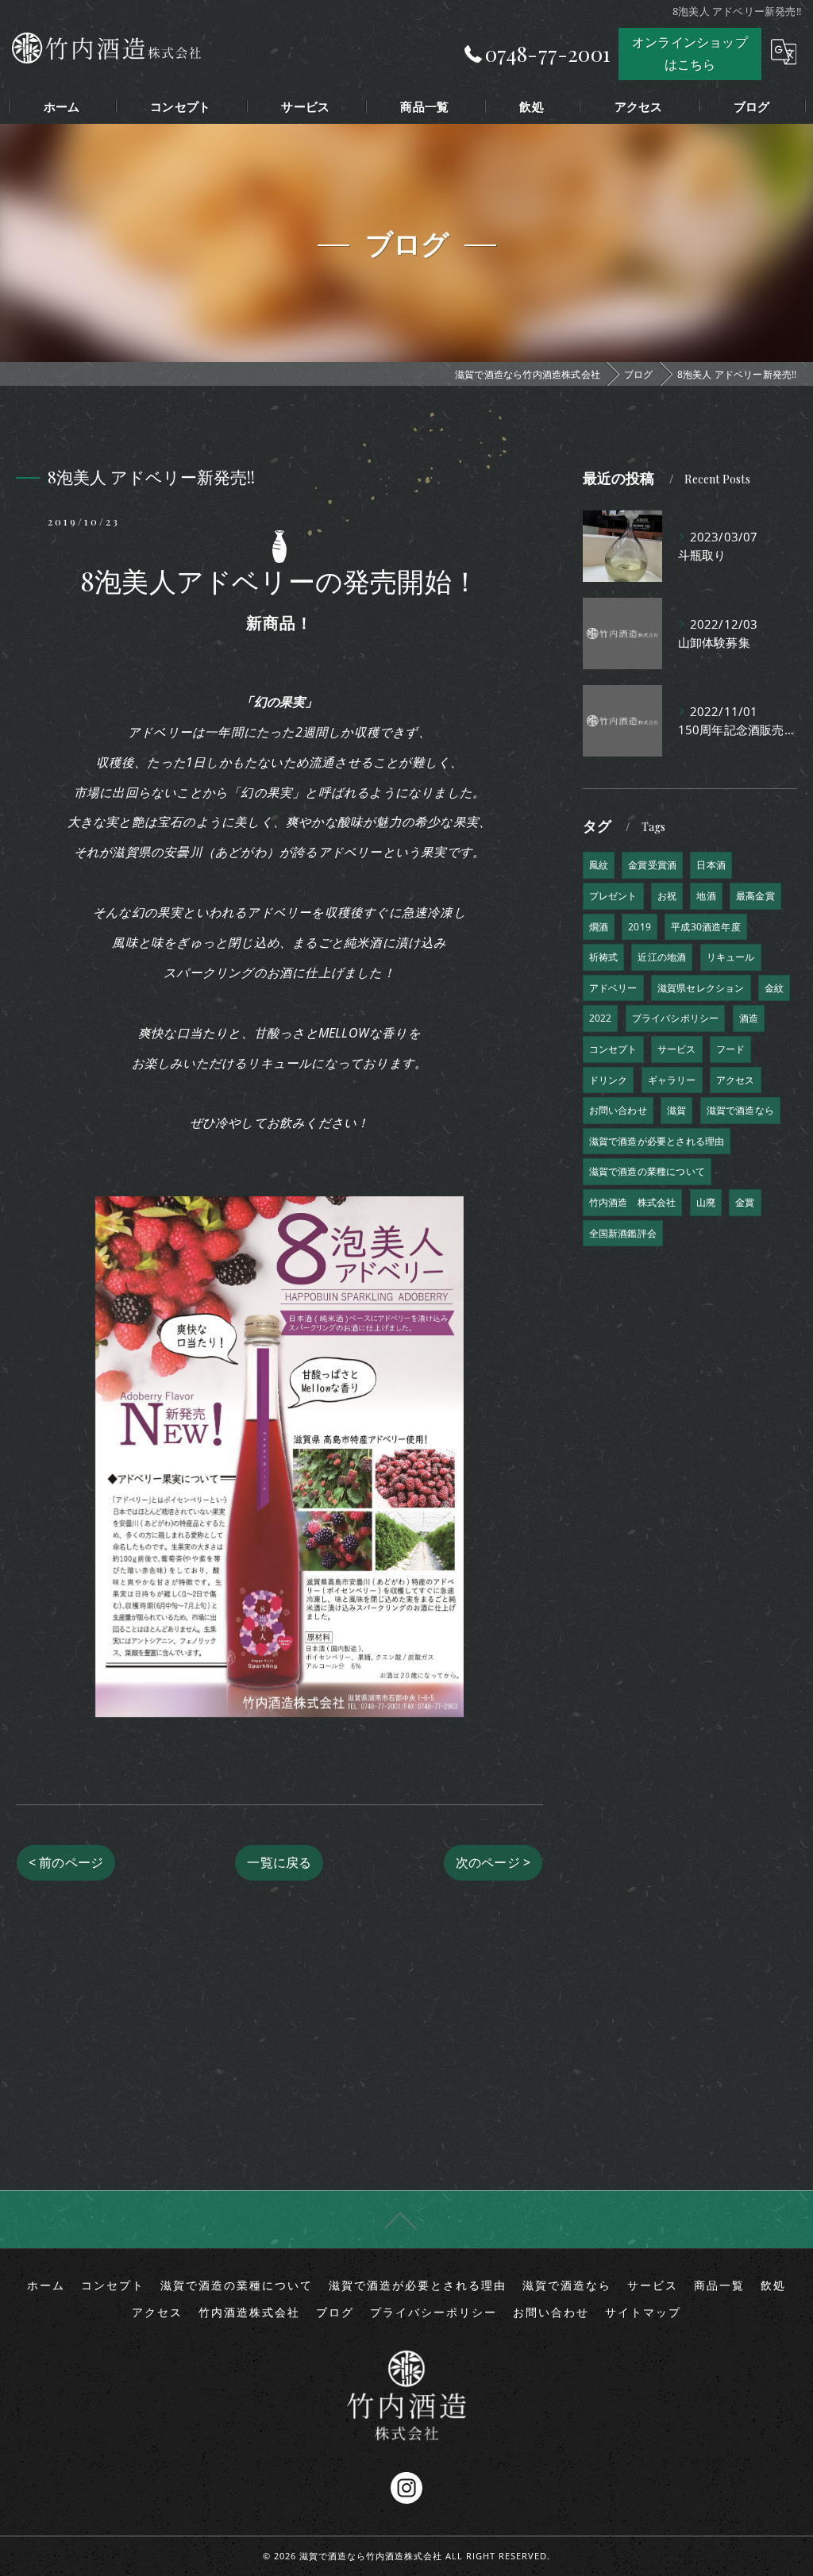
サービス (677, 1049)
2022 (601, 1018)
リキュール (731, 957)
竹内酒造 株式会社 (633, 1202)
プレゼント (613, 896)
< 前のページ (66, 1862)
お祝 (667, 896)
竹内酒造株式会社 (249, 2312)
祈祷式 (604, 957)
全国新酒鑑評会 (623, 1233)
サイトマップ (643, 2312)
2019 (640, 927)
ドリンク (609, 1080)
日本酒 (711, 865)
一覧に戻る (279, 1862)
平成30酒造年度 (706, 927)
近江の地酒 (662, 957)
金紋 (774, 988)
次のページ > (493, 1862)
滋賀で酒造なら (740, 1110)
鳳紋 (599, 865)
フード (731, 1049)
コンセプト (613, 1049)
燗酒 (599, 927)
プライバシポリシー (676, 1018)
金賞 (745, 1202)
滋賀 (676, 1110)
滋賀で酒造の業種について (647, 1171)
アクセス (736, 1080)
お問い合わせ (618, 1110)
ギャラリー (672, 1080)
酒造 (749, 1018)
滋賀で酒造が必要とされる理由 (657, 1141)
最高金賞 (755, 896)
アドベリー (613, 988)
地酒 (706, 896)
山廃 (706, 1202)
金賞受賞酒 (652, 865)
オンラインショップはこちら (690, 53)
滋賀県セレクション (701, 988)
